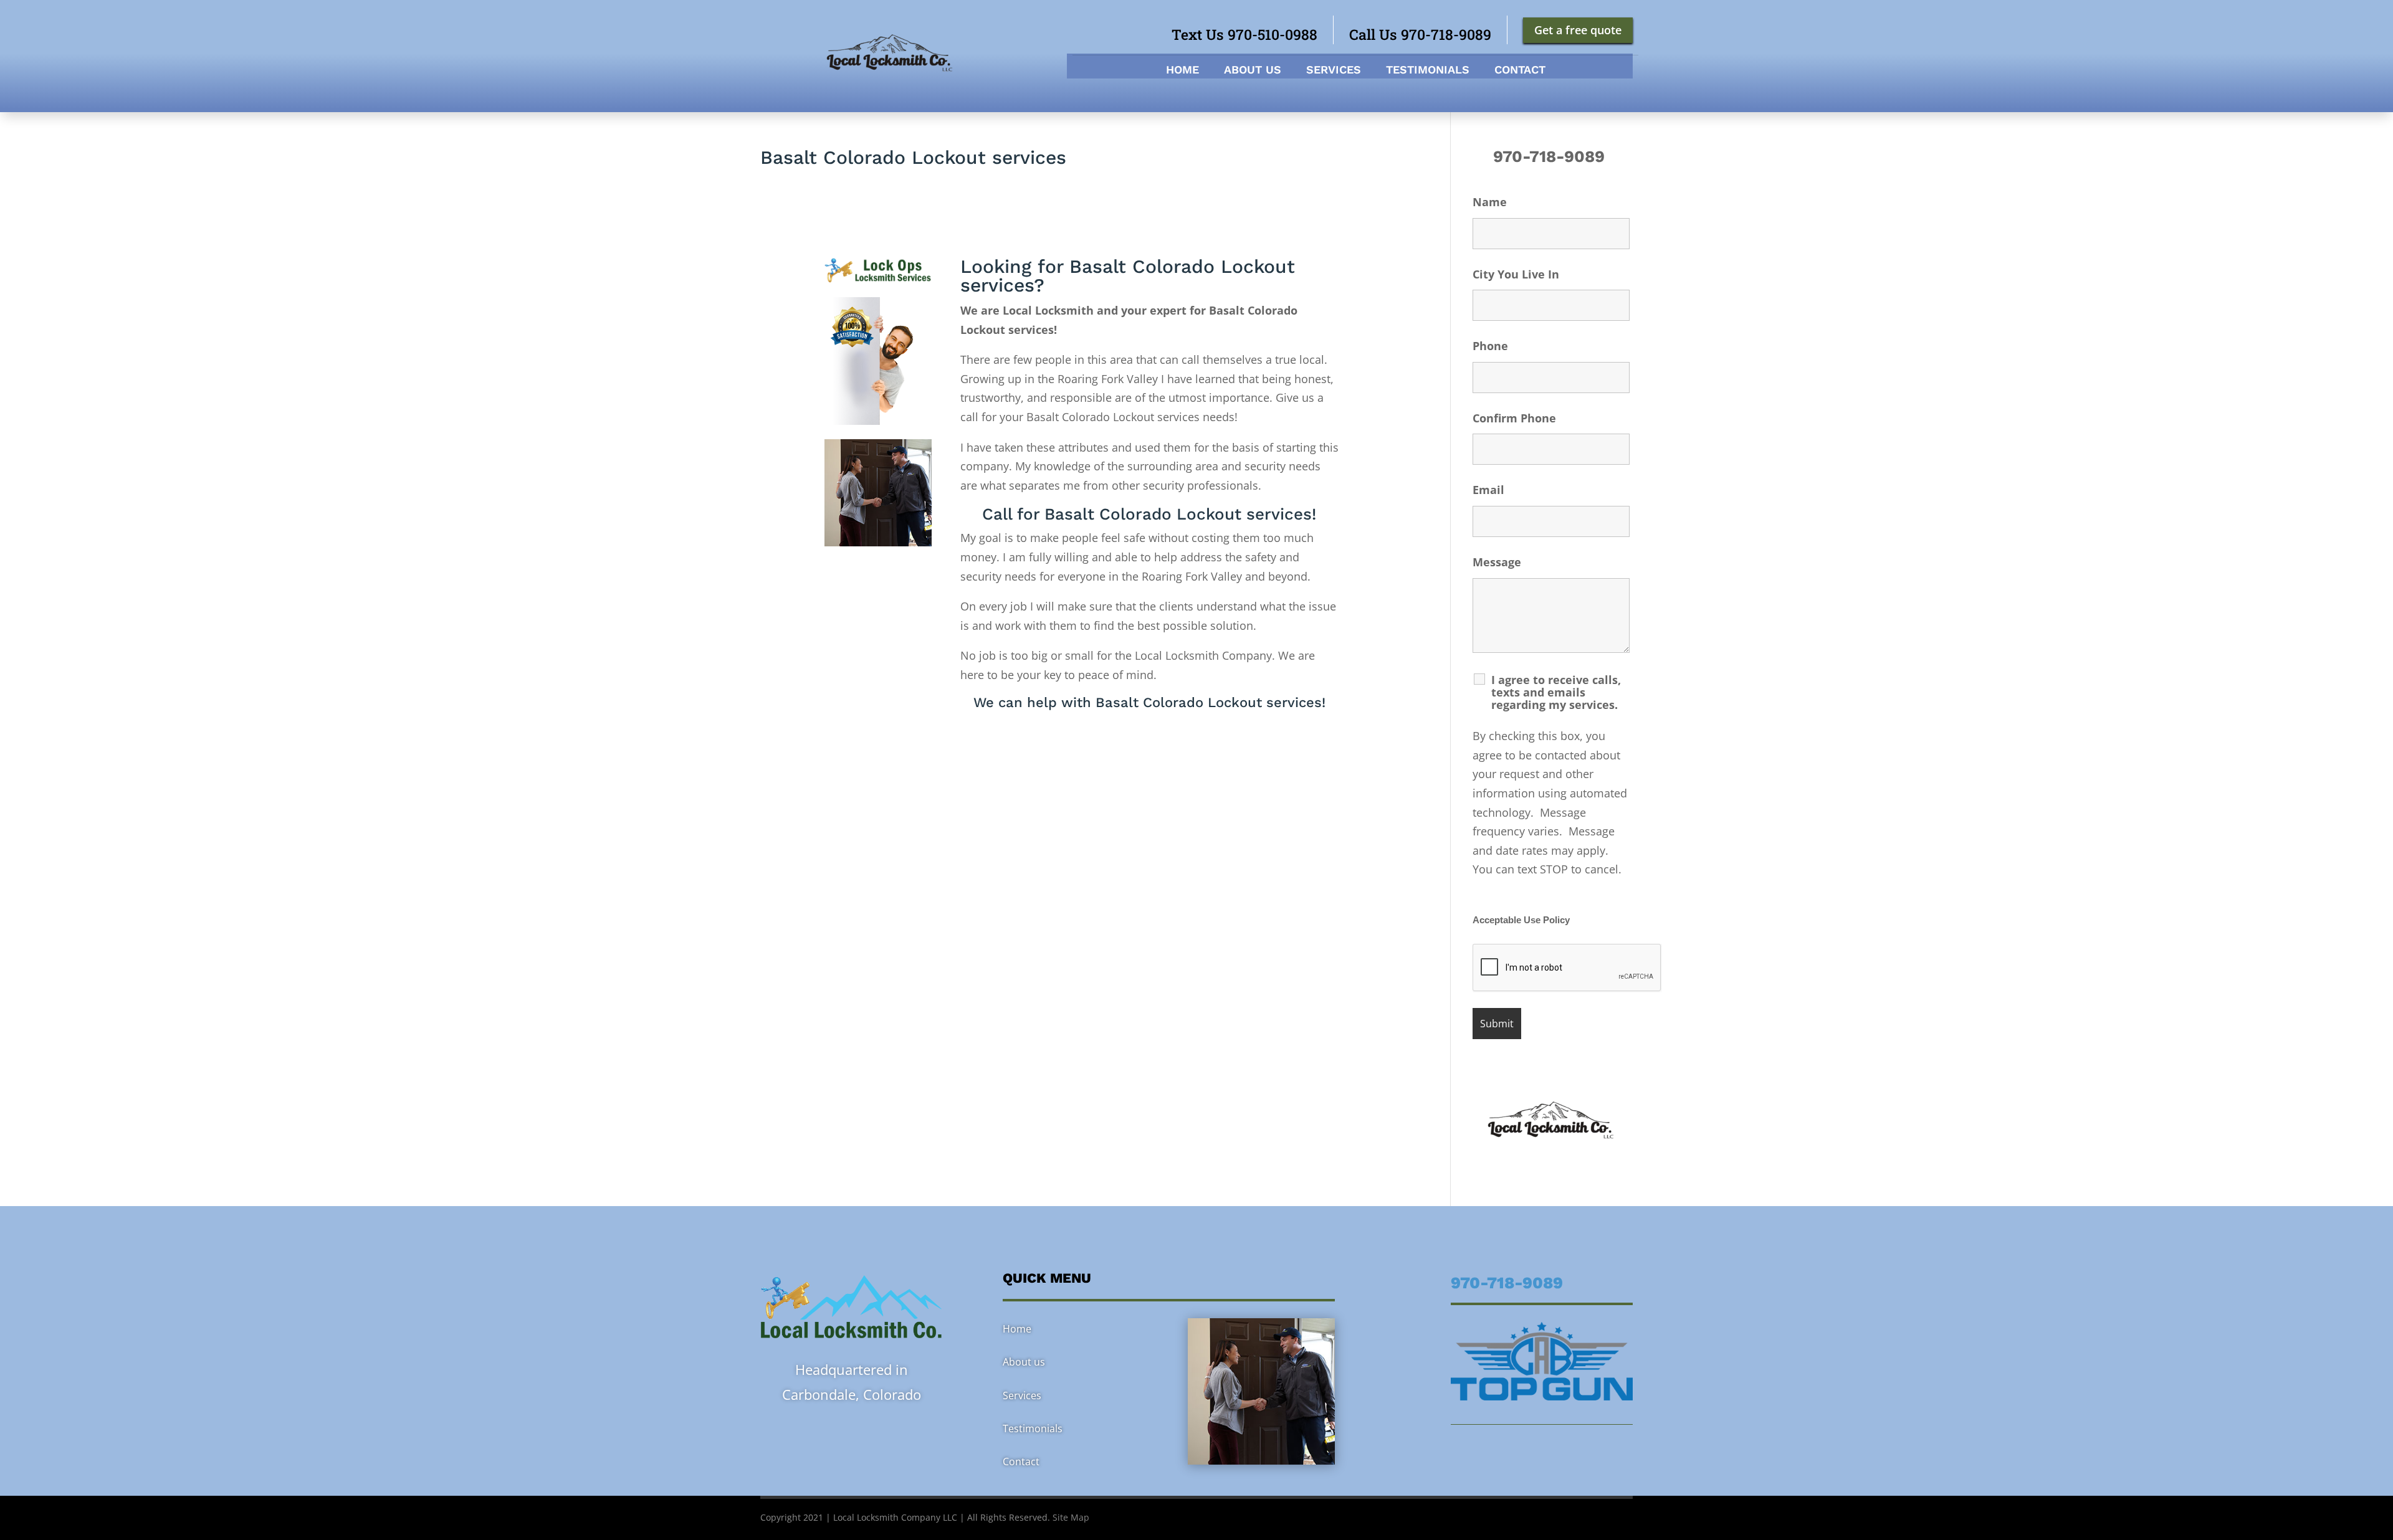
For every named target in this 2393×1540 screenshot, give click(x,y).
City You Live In (1516, 274)
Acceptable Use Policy (1521, 920)
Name (1490, 202)
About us (1253, 71)
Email (1488, 490)
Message (1497, 562)
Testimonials (1428, 71)
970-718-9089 (1551, 156)
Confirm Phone (1514, 418)
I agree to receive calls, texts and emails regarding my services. (1556, 692)
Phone (1490, 346)
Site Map (1071, 1517)
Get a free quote (1578, 30)
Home (1182, 71)
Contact (1520, 71)
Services (1334, 71)
